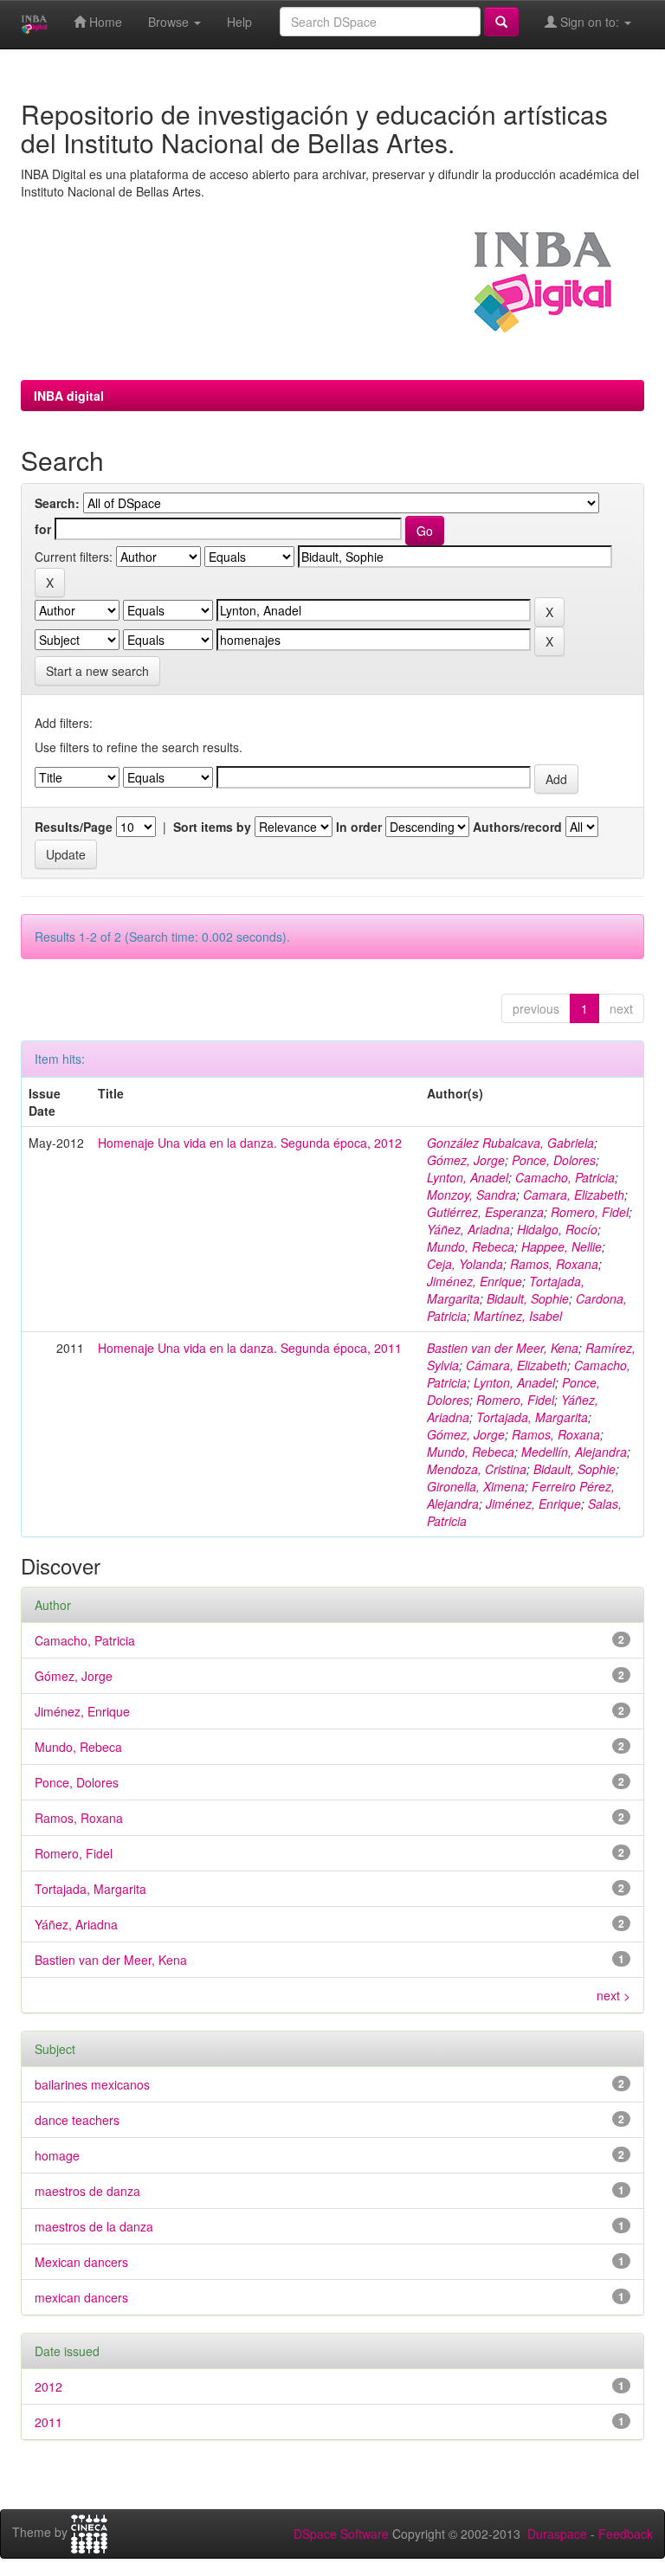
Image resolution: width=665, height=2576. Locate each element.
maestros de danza (87, 2191)
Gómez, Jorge (466, 1160)
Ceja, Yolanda (465, 1264)
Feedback (626, 2534)
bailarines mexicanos (92, 2084)
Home (104, 22)
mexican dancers (81, 2297)
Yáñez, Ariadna (468, 1229)
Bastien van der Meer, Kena (503, 1348)
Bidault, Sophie (528, 1298)
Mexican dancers (81, 2262)
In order (359, 827)
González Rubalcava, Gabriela (510, 1143)
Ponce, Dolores (554, 1160)
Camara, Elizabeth (574, 1195)
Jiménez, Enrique (475, 1281)
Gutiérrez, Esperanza (485, 1212)
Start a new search (97, 671)
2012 (48, 2386)
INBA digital (69, 396)
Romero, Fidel (590, 1212)
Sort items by (212, 827)
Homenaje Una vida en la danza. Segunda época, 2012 (250, 1143)
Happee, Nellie (562, 1246)
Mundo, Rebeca (471, 1246)
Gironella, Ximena (476, 1486)
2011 (48, 2422)
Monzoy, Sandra (471, 1195)
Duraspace (557, 2534)
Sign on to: (590, 22)
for (43, 529)
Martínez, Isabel (518, 1316)
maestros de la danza (94, 2226)
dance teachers (77, 2120)
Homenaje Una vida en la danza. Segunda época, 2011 (250, 1348)
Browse (170, 22)
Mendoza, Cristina (477, 1469)
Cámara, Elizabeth (517, 1365)
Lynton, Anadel (468, 1177)
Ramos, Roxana (554, 1264)
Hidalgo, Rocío (557, 1229)
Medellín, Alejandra (574, 1452)
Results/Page (74, 827)
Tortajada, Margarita (532, 1417)
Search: (57, 503)
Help (239, 22)
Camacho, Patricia (565, 1177)
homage (57, 2155)
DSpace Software (341, 2534)
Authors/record (517, 827)
